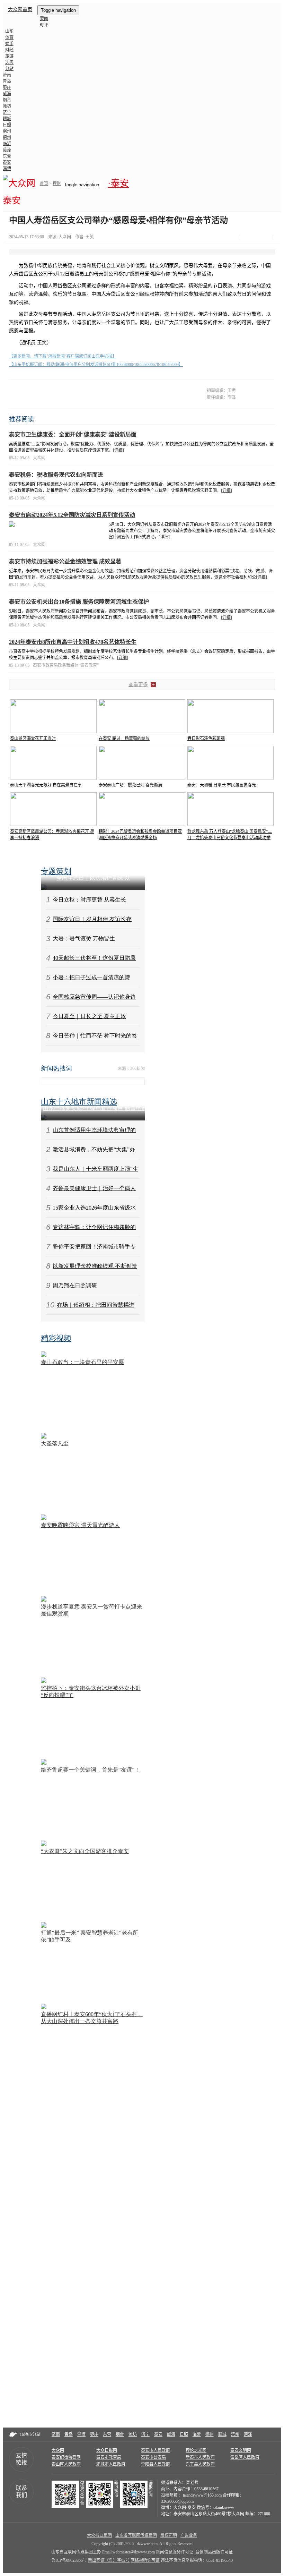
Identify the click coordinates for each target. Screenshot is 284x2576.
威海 (7, 94)
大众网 (58, 2450)
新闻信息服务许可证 (175, 2552)
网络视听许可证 (145, 2560)
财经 (9, 50)
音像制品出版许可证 (214, 2552)
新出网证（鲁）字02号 (109, 2560)
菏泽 (7, 150)
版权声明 (169, 2535)
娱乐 (9, 44)
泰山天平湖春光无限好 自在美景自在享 (46, 785)
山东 (9, 31)
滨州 (7, 131)
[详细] (118, 450)
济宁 (7, 112)
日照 (7, 125)
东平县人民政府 (200, 2464)
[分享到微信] (244, 237)
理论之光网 (196, 2450)
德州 (7, 137)
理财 (57, 184)
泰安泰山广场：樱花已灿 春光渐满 (130, 785)
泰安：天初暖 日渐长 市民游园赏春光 (222, 785)
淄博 (7, 169)
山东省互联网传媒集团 (136, 2535)
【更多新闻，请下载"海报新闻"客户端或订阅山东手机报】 (63, 356)
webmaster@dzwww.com (134, 2552)
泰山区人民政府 (66, 2464)
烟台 (7, 100)
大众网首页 (20, 10)
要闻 (44, 19)
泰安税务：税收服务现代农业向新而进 (56, 475)
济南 (7, 75)
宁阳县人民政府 (156, 2464)
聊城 (7, 119)
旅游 (9, 56)
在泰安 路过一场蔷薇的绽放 (124, 739)
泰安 (7, 162)
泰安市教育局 (109, 2457)
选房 (9, 62)
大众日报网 (107, 2450)
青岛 (7, 81)
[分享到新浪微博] (252, 237)
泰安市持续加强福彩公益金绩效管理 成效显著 (65, 561)
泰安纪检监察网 (66, 2457)
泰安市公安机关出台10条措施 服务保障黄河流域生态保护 (79, 602)
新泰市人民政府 (200, 2457)
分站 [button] (9, 69)
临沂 (7, 144)
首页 (44, 184)
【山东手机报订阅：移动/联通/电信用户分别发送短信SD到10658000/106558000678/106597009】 (96, 365)
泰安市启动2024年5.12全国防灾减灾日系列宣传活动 (72, 515)
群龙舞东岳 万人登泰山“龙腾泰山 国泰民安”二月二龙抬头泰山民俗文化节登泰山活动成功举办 (230, 838)
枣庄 (7, 87)
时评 (44, 25)
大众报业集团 (99, 2535)
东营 (7, 156)
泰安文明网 (241, 2450)
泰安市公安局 (153, 2457)
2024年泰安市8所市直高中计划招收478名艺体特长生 (73, 642)
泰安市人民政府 (156, 2450)
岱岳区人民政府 (245, 2457)
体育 (9, 37)
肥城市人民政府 (111, 2464)
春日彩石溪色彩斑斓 (206, 739)
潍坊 (7, 106)
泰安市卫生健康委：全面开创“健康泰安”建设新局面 (73, 434)
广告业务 (189, 2535)
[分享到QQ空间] (260, 237)
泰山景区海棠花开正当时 (33, 739)
